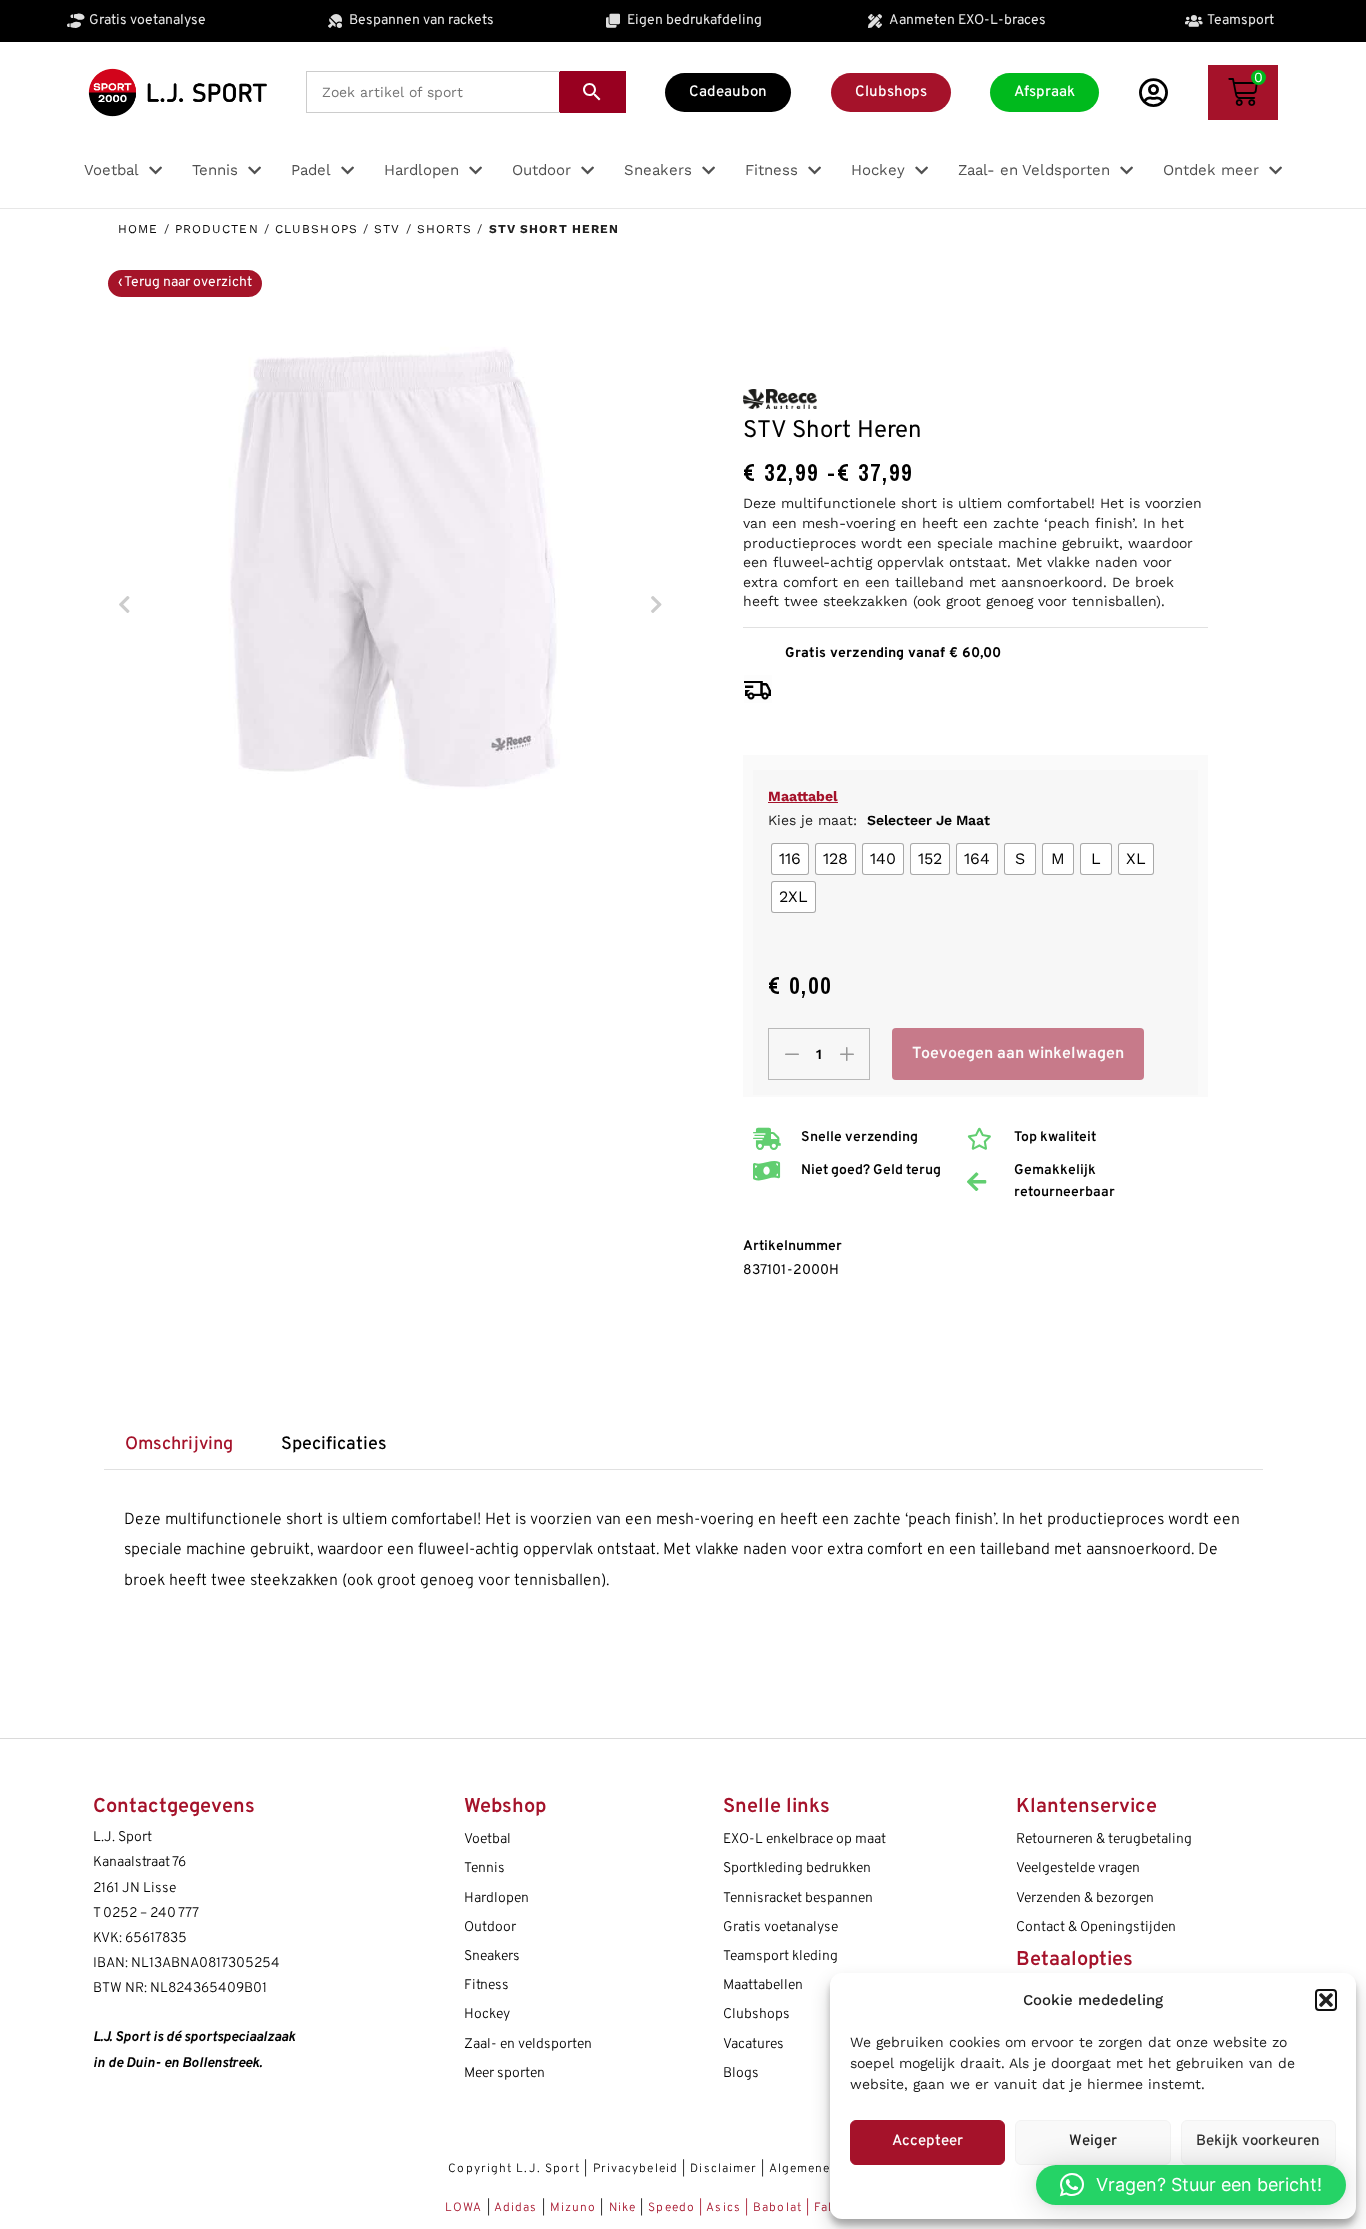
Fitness (486, 1985)
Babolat (777, 2208)
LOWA (466, 2208)
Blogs (741, 2073)
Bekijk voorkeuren (1258, 2141)
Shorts (445, 229)
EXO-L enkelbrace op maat (804, 1839)
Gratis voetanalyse (780, 1927)
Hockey (487, 2014)
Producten (217, 229)
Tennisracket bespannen (798, 1898)
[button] (1326, 2000)
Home (138, 229)
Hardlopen (496, 1898)
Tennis (484, 1868)
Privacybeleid (635, 2169)
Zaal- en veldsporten (528, 2044)
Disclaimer (723, 2169)
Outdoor (490, 1927)
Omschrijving (179, 1444)
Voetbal (487, 1839)
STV (387, 229)
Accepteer (927, 2141)
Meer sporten (504, 2073)
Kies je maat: (879, 820)
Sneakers (492, 1956)
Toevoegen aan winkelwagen (1018, 1054)
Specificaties (334, 1444)
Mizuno (575, 2208)
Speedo (671, 2208)
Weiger (1093, 2141)
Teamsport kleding (780, 1956)
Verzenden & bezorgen (1085, 1898)
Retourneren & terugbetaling (1104, 1839)
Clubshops (316, 229)
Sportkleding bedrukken (797, 1868)
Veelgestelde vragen (1078, 1868)
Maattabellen (763, 1985)
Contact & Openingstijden (1096, 1927)
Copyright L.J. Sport (514, 2169)
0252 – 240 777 (151, 1913)
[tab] (179, 1445)
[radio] (790, 859)
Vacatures (753, 2044)
